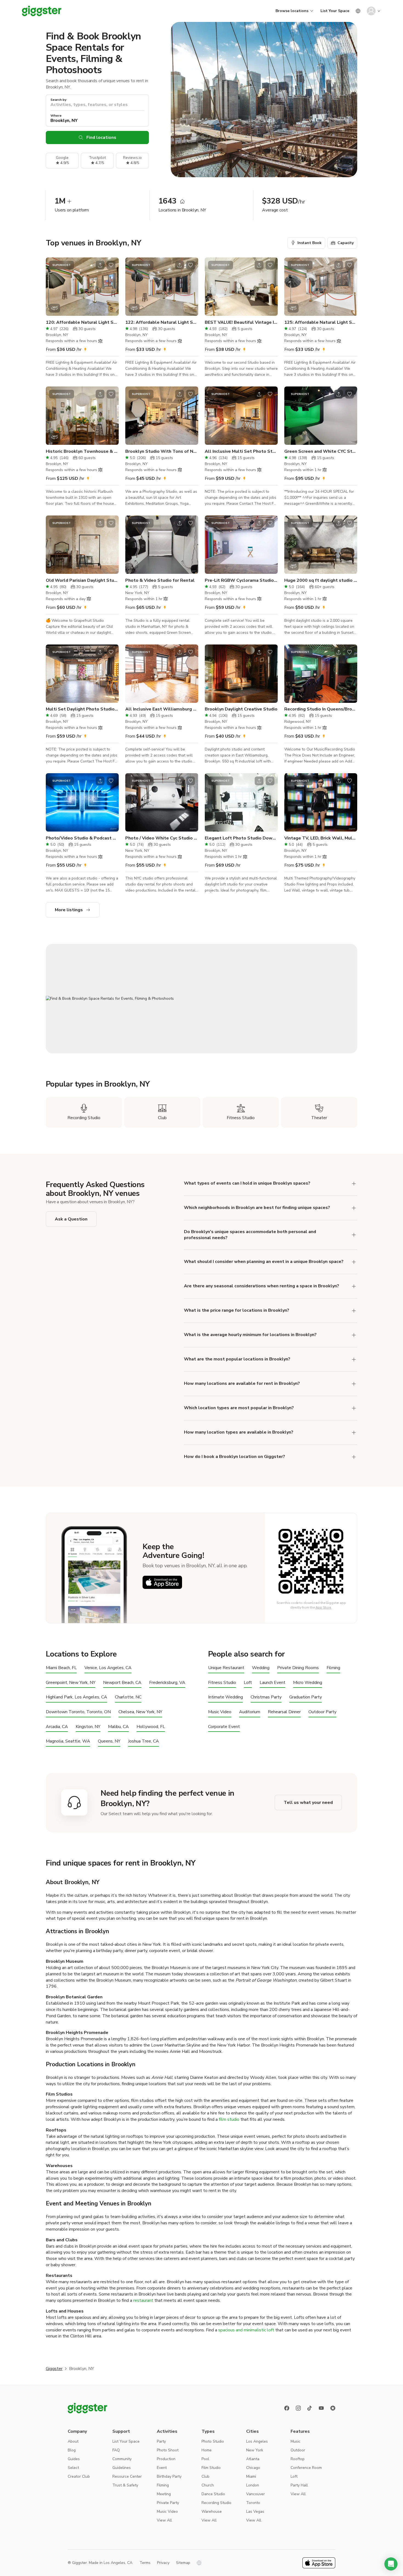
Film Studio (211, 2468)
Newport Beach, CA (122, 1683)
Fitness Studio (222, 1683)
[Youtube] (321, 2408)
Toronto (253, 2503)
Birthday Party (169, 2476)
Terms (145, 2563)
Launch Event (273, 1683)
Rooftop (298, 2459)
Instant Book (310, 243)
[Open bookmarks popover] (111, 265)
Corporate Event (224, 1727)
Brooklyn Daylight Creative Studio (241, 709)
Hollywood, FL (151, 1727)
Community (122, 2459)
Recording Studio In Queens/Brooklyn (321, 709)
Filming (333, 1668)
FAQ (116, 2450)
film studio (229, 2119)
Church (208, 2485)
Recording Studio (216, 2503)
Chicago (253, 2468)
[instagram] (298, 2408)
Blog (72, 2450)
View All (164, 2520)
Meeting (164, 2494)
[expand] (354, 1311)
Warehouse (212, 2511)
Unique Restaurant (226, 1668)
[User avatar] (371, 11)
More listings (69, 910)
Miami (251, 2476)
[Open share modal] (100, 265)
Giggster (54, 2369)
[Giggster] (42, 11)
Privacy (163, 2563)
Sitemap (183, 2563)
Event (162, 2468)
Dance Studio (213, 2494)
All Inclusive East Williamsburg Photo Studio (162, 709)
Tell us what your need (308, 1803)
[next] (111, 287)
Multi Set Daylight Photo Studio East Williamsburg (82, 709)
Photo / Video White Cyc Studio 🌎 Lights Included (162, 838)
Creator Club (79, 2476)
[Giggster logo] (87, 2408)
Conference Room (306, 2468)
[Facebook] (287, 2408)
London (253, 2485)
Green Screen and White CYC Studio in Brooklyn (321, 451)
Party (161, 2441)
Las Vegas (255, 2511)
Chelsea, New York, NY (140, 1712)
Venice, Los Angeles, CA (108, 1668)
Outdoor (298, 2450)
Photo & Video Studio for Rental (160, 580)
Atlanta (253, 2459)
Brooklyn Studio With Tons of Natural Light (162, 451)
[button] (391, 2564)
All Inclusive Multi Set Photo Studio (241, 451)
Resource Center (127, 2476)
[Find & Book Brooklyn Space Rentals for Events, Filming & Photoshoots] (201, 999)
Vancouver (256, 2494)
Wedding (261, 1668)
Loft (248, 1683)
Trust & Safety (125, 2485)
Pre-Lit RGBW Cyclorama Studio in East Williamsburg (241, 580)
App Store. (324, 1608)
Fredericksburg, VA (167, 1683)
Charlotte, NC (128, 1697)
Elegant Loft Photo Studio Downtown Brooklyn (241, 838)
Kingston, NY (88, 1727)
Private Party (168, 2503)
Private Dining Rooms (298, 1668)
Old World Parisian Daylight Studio (82, 580)
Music (296, 2441)
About (73, 2441)
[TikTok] (310, 2408)
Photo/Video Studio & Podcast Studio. (82, 838)
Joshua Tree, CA (144, 1741)
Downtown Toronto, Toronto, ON (78, 1712)
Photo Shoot (168, 2450)
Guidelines (122, 2468)
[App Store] (162, 1582)
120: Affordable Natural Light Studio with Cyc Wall (82, 322)
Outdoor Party (322, 1712)
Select (73, 2468)
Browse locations (292, 11)
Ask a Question (71, 1219)
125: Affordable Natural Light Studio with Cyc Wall (321, 322)
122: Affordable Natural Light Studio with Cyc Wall (162, 322)
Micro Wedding (308, 1683)
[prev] (53, 287)
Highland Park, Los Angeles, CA (76, 1697)
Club (205, 2476)
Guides (74, 2459)
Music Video (220, 1712)
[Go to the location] (82, 287)
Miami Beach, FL (61, 1668)
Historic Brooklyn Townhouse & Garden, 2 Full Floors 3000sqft (82, 451)
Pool (205, 2459)
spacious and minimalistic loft (246, 2330)
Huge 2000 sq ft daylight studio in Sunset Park (321, 580)
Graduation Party (306, 1697)
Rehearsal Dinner (284, 1712)
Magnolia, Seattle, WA (68, 1741)
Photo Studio (213, 2441)
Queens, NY (109, 1741)
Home (207, 2450)
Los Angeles (257, 2441)
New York (255, 2450)
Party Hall (299, 2485)
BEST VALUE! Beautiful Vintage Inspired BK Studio (241, 322)
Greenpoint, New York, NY (71, 1683)
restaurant (143, 2300)
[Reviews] (333, 2408)
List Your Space (335, 11)
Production (166, 2459)
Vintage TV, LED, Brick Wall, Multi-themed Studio (321, 838)
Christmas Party (266, 1697)
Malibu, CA (118, 1727)
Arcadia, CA (57, 1727)
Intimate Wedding (225, 1697)
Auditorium (250, 1712)
